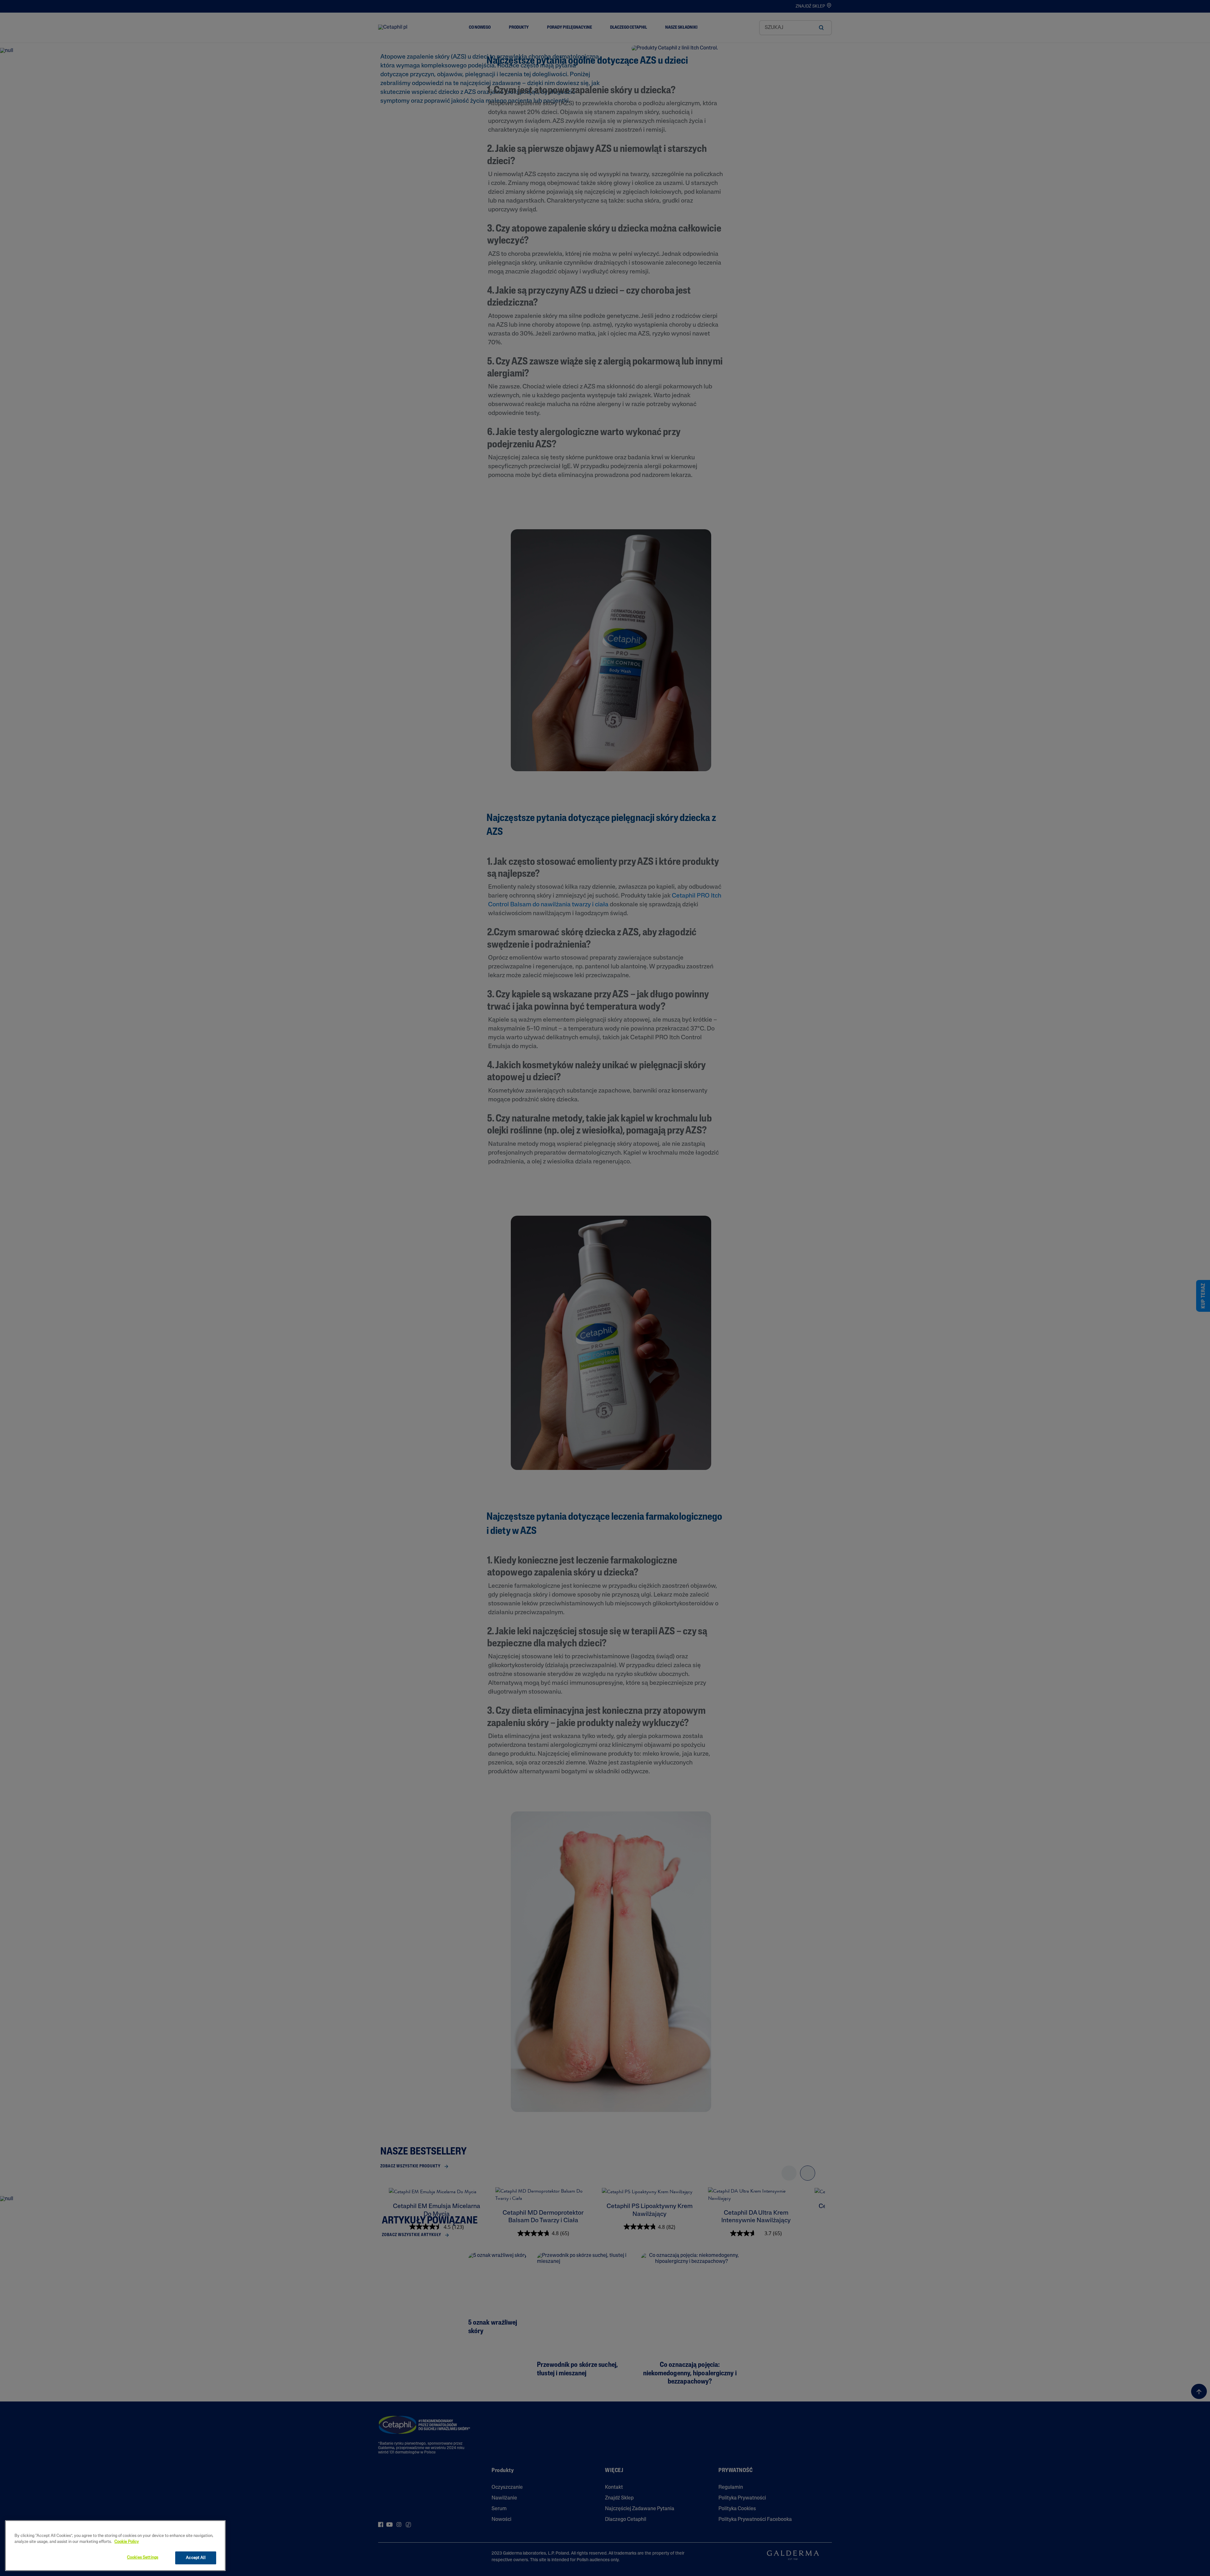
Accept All (196, 2558)
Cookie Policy (127, 2542)
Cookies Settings (143, 2558)
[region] (115, 2546)
